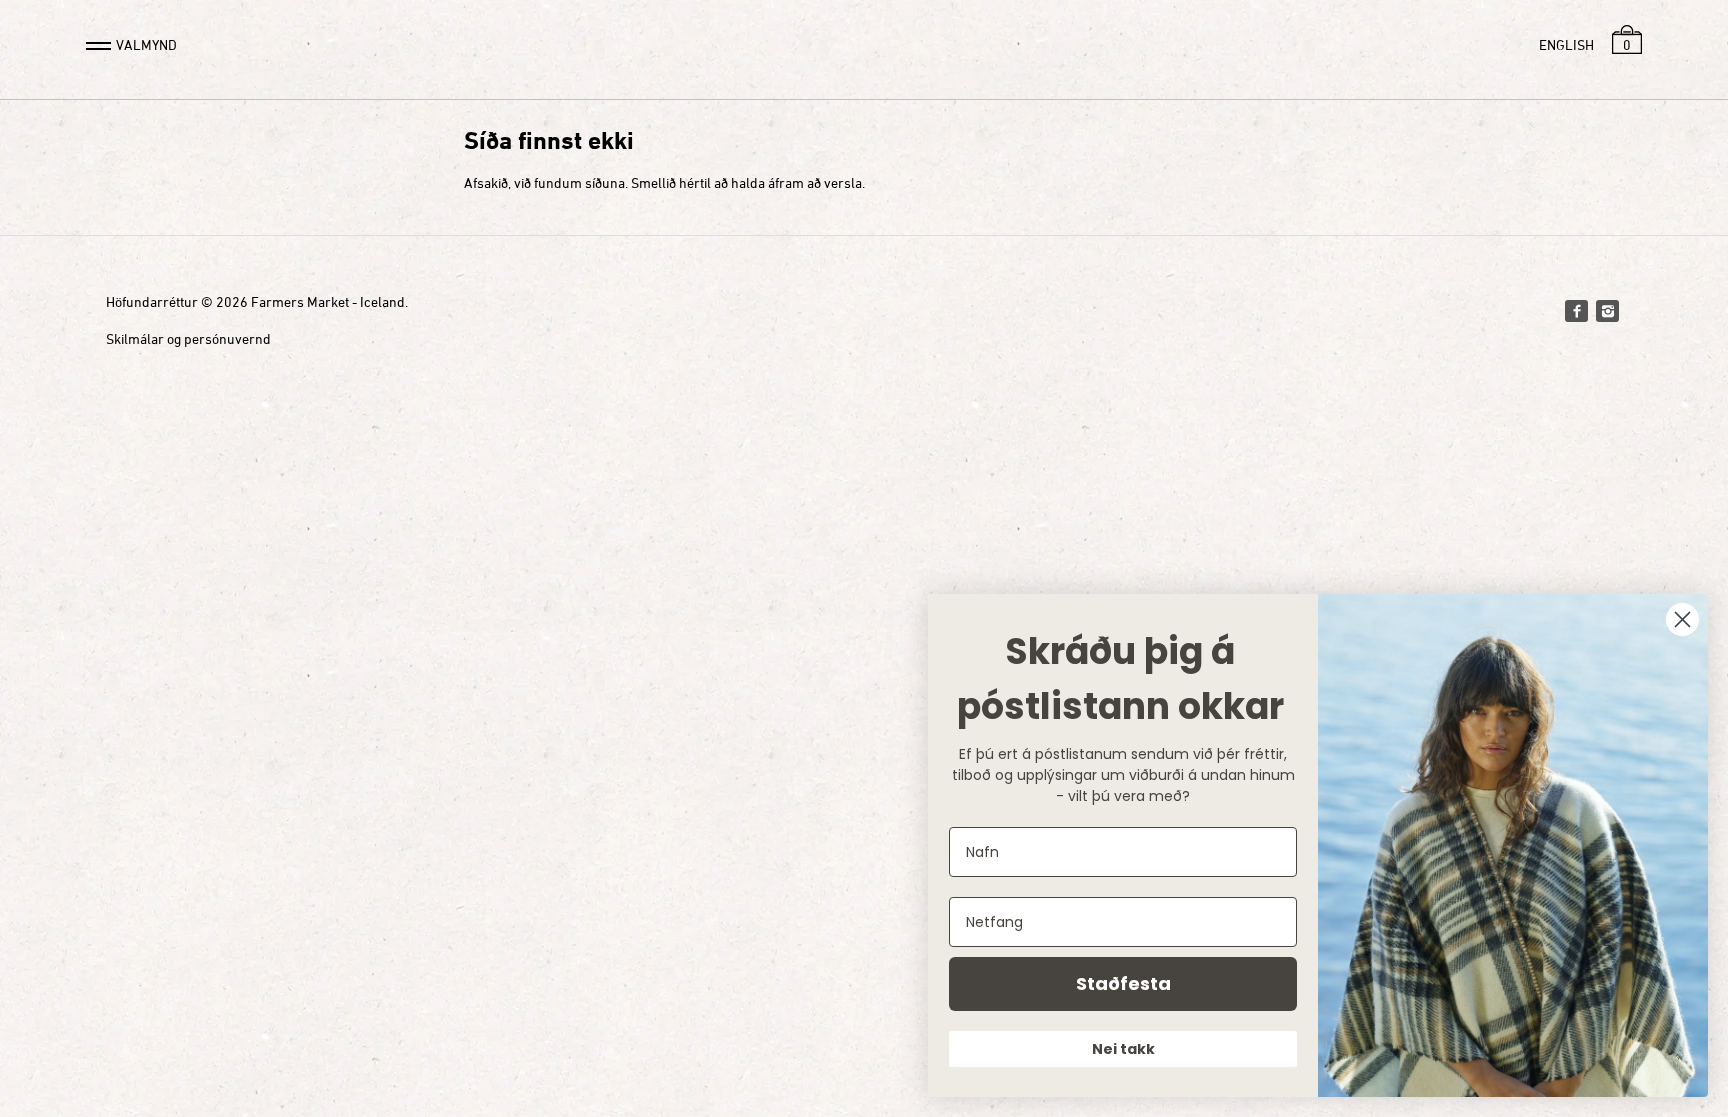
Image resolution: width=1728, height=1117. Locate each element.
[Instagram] (1607, 311)
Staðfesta (1123, 983)
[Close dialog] (1682, 619)
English (1566, 44)
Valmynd (146, 44)
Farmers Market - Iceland (328, 301)
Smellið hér (665, 182)
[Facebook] (1576, 311)
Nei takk (1123, 1049)
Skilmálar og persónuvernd (188, 338)
